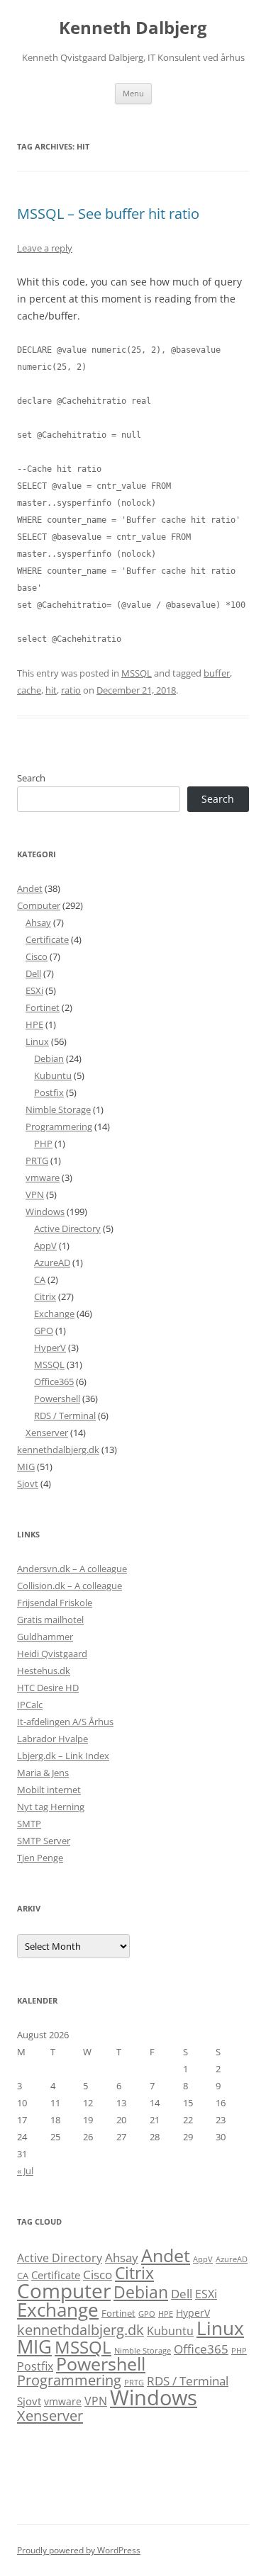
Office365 (54, 1382)
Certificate (47, 939)
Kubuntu (53, 1075)
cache (29, 690)
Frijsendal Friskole (55, 1603)
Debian (49, 1058)
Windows (45, 1211)
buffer (217, 673)
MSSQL (137, 673)
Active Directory (67, 1228)
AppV (45, 1245)
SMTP (29, 1824)
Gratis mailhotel (50, 1620)
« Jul (25, 2171)
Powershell (57, 1399)
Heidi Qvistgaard (52, 1654)
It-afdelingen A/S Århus (65, 1722)
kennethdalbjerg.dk (58, 1450)
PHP (43, 1143)
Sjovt (28, 1484)
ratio (71, 690)
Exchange (54, 1314)
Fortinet (43, 1007)
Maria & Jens (43, 1773)
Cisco (37, 956)
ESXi (34, 990)
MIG (26, 1467)
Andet (30, 888)
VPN (35, 1194)
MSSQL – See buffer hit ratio (108, 214)
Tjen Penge (40, 1858)
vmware (43, 1177)
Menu (133, 93)
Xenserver (47, 1433)
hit (51, 690)
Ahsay (38, 922)
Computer (39, 905)
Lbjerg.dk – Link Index (63, 1756)
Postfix (49, 1092)
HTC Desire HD (48, 1688)
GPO (44, 1331)
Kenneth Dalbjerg (133, 28)
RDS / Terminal (65, 1416)
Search (31, 778)
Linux (37, 1041)
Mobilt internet (49, 1790)
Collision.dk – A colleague (70, 1586)
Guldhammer (45, 1637)
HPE (34, 1024)
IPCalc (30, 1705)
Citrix (45, 1297)
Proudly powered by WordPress (79, 2550)
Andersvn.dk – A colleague (72, 1569)
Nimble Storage (58, 1109)
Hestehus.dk (44, 1671)
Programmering (59, 1126)
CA (40, 1279)
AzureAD (52, 1262)
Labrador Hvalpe (52, 1739)
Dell (33, 973)
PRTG (37, 1160)
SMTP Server (44, 1841)
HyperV (50, 1348)
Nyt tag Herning (51, 1807)
